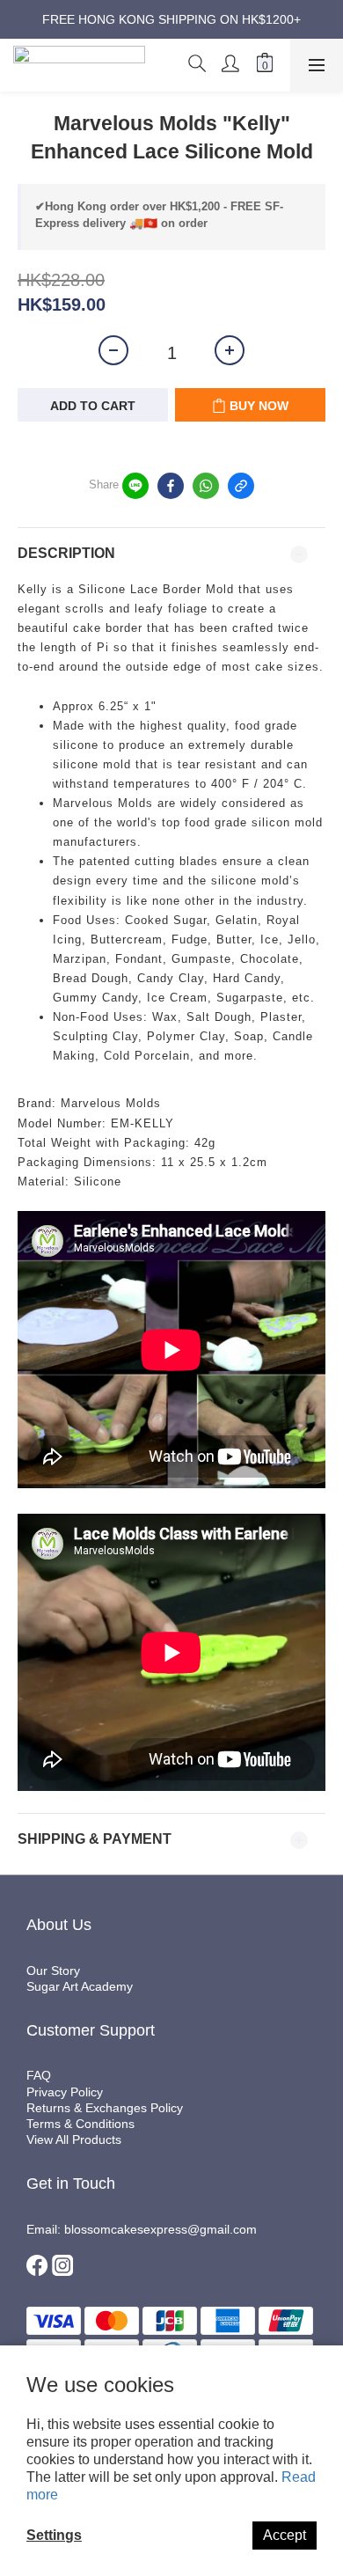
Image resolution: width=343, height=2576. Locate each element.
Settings (54, 2535)
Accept (285, 2535)
